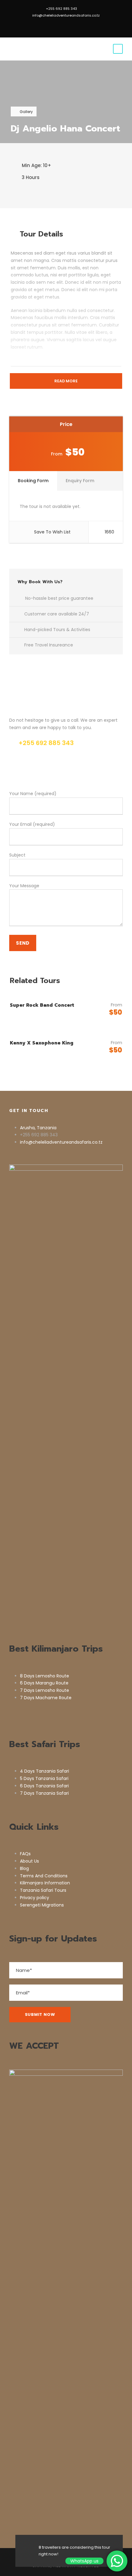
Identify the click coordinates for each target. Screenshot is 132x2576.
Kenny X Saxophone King (42, 1043)
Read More (66, 381)
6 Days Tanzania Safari (44, 1786)
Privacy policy (35, 1898)
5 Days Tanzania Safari (44, 1778)
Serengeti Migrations (42, 1905)
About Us (29, 1861)
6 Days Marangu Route (44, 1683)
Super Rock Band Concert (42, 1005)
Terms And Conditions (44, 1876)
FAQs (25, 1854)
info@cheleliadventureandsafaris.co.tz (66, 15)
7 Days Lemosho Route (45, 1690)
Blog (24, 1868)
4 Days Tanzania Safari (45, 1771)
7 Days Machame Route (46, 1698)
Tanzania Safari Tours (43, 1890)
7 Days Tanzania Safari (44, 1793)
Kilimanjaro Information (45, 1883)
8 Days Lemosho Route (45, 1676)
